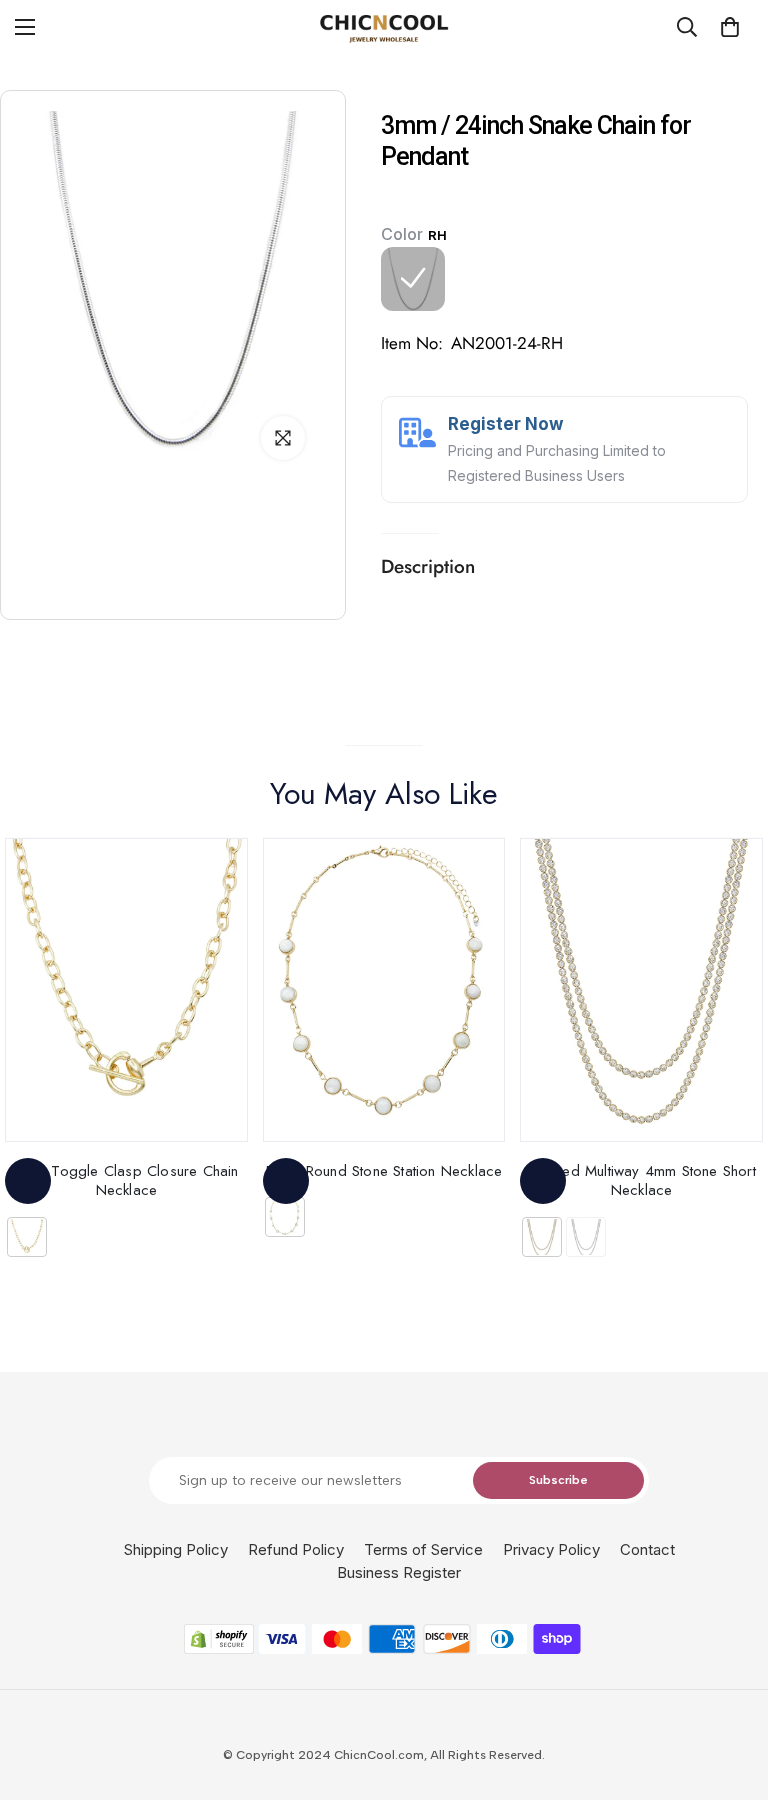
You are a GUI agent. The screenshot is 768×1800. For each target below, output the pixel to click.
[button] (730, 27)
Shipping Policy (176, 1549)
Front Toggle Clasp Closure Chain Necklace (126, 1180)
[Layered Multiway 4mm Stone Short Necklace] (641, 989)
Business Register (399, 1572)
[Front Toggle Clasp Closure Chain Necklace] (126, 989)
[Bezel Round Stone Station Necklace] (384, 989)
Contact (647, 1549)
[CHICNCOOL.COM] (384, 27)
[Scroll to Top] (729, 1691)
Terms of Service (423, 1549)
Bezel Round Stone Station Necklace (384, 1171)
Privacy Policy (551, 1549)
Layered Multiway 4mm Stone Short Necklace (641, 1180)
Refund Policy (296, 1549)
